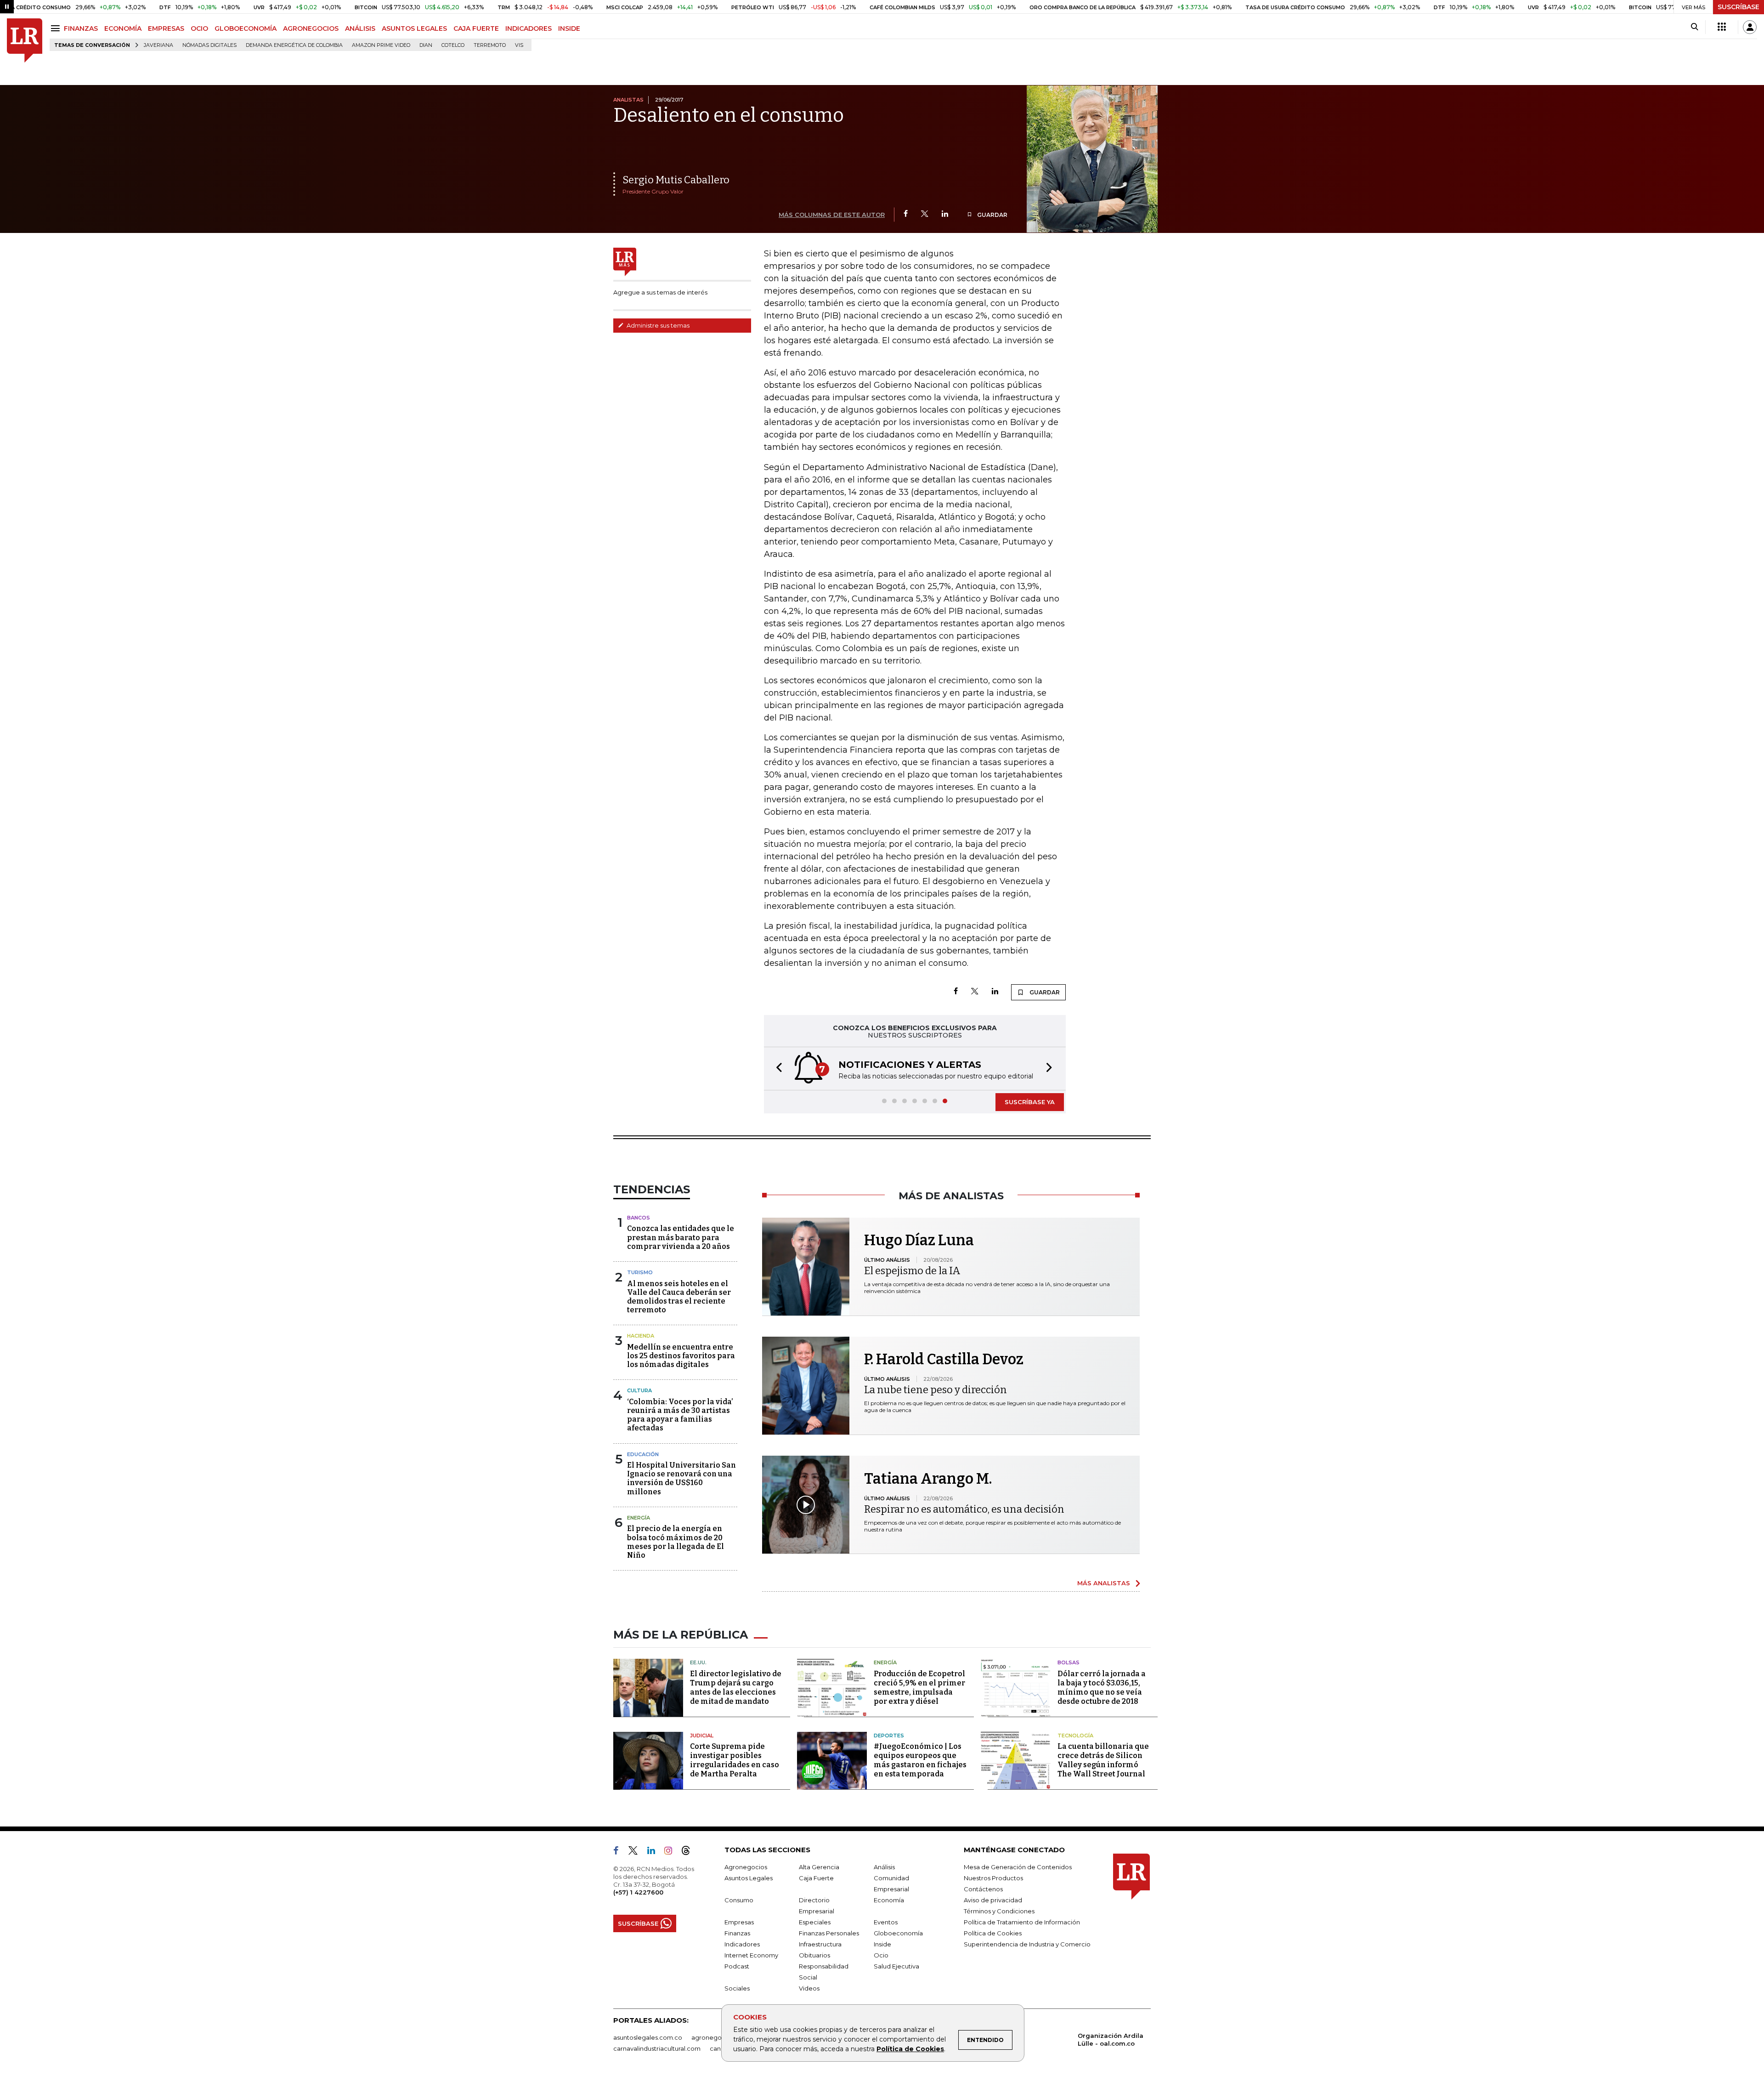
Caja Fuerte (816, 1878)
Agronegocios (746, 1867)
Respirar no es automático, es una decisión (964, 1509)
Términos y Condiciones (999, 1911)
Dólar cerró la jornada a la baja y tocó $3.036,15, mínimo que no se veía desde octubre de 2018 (1102, 1687)
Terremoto (490, 45)
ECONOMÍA (123, 28)
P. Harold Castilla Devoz (944, 1359)
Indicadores (742, 1944)
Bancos (639, 1218)
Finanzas (737, 1933)
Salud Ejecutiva (896, 1966)
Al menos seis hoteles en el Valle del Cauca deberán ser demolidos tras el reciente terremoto (679, 1297)
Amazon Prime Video (381, 45)
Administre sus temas (657, 325)
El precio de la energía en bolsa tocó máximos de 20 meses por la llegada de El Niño (676, 1542)
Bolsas (1069, 1662)
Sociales (737, 1988)
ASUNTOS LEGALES (414, 28)
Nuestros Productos (993, 1878)
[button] (776, 1069)
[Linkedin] (945, 214)
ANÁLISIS (360, 28)
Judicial (702, 1736)
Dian (426, 45)
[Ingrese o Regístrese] (1750, 27)
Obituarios (814, 1955)
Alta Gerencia (819, 1867)
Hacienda (641, 1336)
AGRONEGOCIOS (311, 28)
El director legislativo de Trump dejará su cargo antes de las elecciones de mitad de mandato (736, 1687)
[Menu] (57, 28)
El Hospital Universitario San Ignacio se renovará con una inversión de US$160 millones (681, 1478)
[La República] (25, 41)
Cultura (639, 1390)
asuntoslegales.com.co (648, 2037)
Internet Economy (751, 1955)
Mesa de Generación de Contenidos (1018, 1867)
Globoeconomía (898, 1933)
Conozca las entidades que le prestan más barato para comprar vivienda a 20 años (681, 1237)
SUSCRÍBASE (1739, 7)
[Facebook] (906, 214)
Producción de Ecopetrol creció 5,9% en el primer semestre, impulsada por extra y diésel (919, 1687)
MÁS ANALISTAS (1104, 1583)
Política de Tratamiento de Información (1022, 1922)
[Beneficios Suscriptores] (1722, 27)
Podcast (737, 1966)
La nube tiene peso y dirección (936, 1390)
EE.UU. (698, 1662)
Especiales (815, 1922)
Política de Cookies (910, 2049)
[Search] (1694, 27)
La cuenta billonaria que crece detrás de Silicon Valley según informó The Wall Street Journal (1103, 1760)
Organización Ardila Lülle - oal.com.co (1111, 2039)
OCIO (199, 28)
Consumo (739, 1900)
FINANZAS (81, 28)
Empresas (739, 1922)
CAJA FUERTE (476, 28)
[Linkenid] (655, 1852)
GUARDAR (992, 215)
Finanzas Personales (829, 1933)
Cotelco (453, 45)
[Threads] (690, 1852)
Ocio (881, 1955)
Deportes (889, 1736)
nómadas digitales (209, 45)
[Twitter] (925, 214)
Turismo (640, 1272)
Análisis (884, 1867)
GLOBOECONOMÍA (246, 28)
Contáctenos (983, 1889)
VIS (519, 45)
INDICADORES (529, 28)
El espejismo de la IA (912, 1271)
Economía (889, 1900)
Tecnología (1075, 1736)
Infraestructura (820, 1944)
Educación (643, 1454)
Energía (639, 1518)
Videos (809, 1988)
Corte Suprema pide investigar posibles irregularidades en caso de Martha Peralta (735, 1760)
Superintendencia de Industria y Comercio (1027, 1944)
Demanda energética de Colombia (294, 45)
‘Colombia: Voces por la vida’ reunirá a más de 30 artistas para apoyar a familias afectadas (680, 1415)
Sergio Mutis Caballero (676, 180)
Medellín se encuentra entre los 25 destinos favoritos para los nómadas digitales (681, 1356)
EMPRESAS (166, 28)
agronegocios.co (717, 2037)
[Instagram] (672, 1852)
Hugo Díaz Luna (919, 1240)
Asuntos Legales (749, 1878)
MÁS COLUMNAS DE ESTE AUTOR (832, 215)
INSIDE (569, 28)
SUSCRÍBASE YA (1030, 1102)
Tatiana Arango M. (928, 1479)
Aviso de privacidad (993, 1900)
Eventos (886, 1922)
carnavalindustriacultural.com (657, 2048)
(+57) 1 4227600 (638, 1892)
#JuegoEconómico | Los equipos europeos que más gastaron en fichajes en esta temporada (920, 1760)
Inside (882, 1944)
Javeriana (158, 45)
